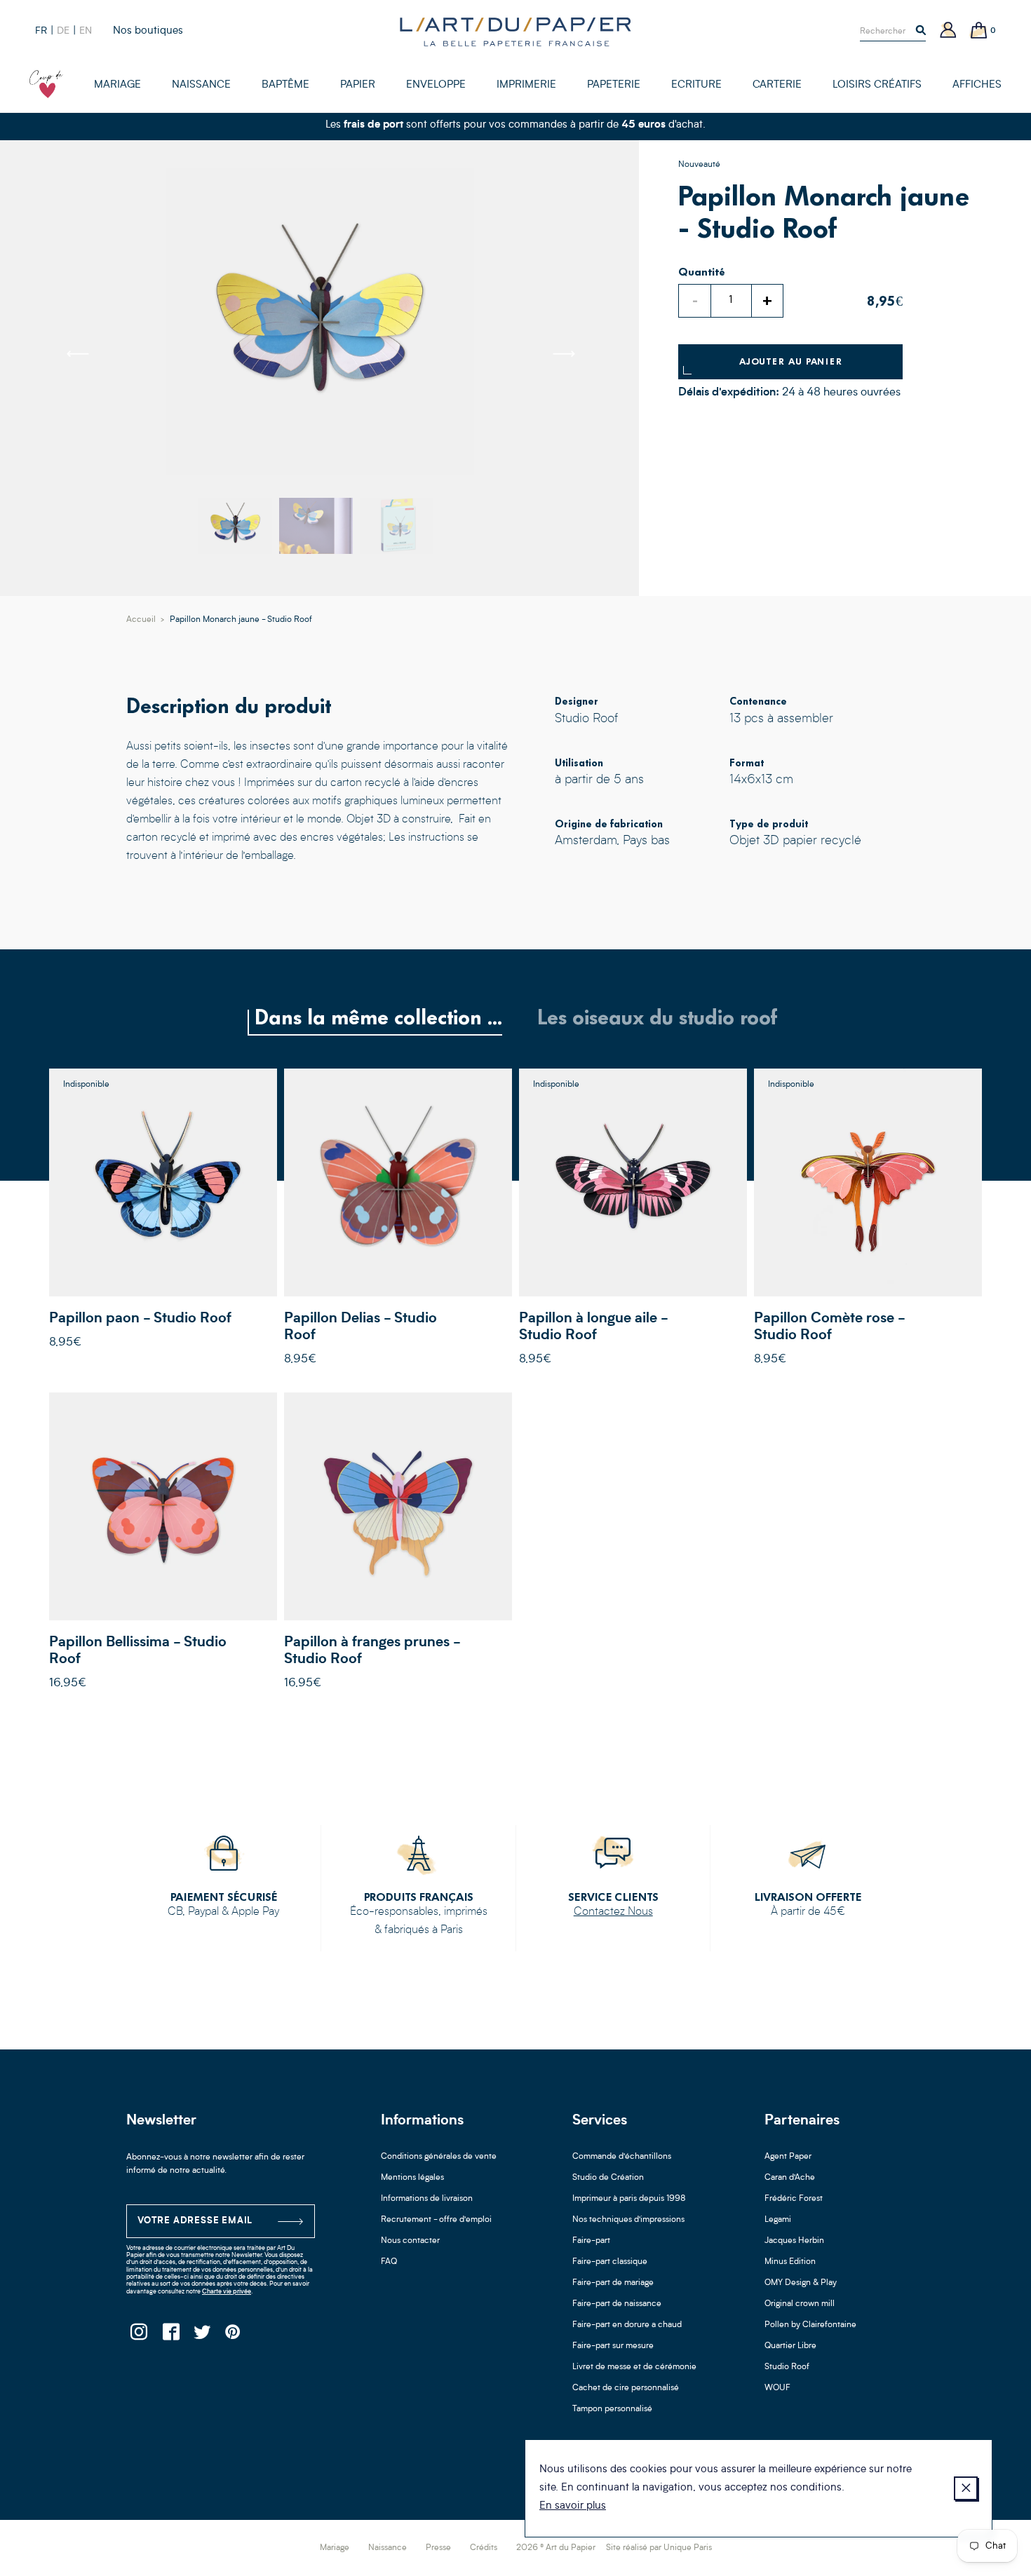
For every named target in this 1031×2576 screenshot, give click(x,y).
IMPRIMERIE (526, 85)
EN (86, 31)
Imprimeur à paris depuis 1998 (629, 2199)
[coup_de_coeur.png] (46, 84)
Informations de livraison (427, 2199)
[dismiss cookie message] (966, 2488)
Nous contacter (410, 2241)
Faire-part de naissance (617, 2304)
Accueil (141, 620)
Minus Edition (790, 2262)
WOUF (777, 2388)
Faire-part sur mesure (613, 2346)
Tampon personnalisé (612, 2409)
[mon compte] (948, 31)
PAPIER (358, 85)
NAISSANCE (201, 85)
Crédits (484, 2548)
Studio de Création (608, 2178)
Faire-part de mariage (613, 2283)
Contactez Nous (613, 1912)
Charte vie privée (227, 2292)
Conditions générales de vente (439, 2157)
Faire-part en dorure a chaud (627, 2325)
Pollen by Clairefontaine (810, 2325)
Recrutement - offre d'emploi (436, 2220)
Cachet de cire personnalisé (626, 2388)
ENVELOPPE (436, 85)
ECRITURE (696, 85)
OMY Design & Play (801, 2283)
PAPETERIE (614, 85)
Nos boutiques (148, 31)
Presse (438, 2548)
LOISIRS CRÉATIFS (877, 85)
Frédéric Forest (794, 2199)
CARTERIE (777, 85)
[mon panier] (979, 31)
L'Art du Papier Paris (515, 32)
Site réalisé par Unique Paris (659, 2548)
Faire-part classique (610, 2262)
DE (63, 31)
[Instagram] (139, 2336)
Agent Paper (788, 2157)
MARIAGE (117, 85)
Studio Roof (787, 2367)
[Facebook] (170, 2336)
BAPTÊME (285, 85)
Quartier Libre (790, 2346)
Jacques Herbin (794, 2241)
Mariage (335, 2548)
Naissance (388, 2548)
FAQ (389, 2262)
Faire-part (591, 2241)
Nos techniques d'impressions (628, 2220)
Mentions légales (412, 2178)
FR (41, 31)
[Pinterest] (233, 2336)
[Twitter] (202, 2336)
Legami (778, 2220)
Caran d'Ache (790, 2178)
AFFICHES (977, 85)
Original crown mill (800, 2304)
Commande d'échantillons (622, 2157)
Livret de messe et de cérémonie (634, 2367)
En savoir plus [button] (573, 2506)
